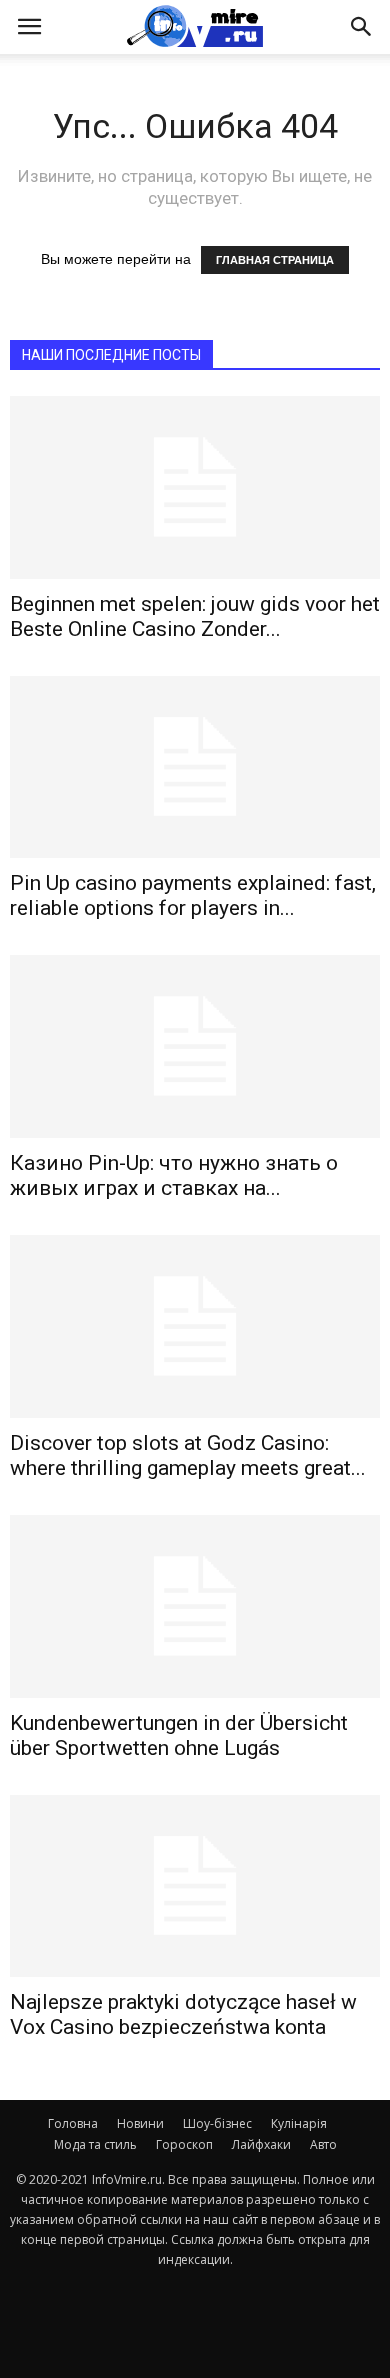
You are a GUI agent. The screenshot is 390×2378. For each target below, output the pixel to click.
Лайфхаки (261, 2144)
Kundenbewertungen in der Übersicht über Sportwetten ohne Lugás (179, 1735)
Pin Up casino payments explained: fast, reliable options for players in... (193, 895)
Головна (73, 2123)
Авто (323, 2144)
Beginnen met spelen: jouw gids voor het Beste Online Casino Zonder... (195, 616)
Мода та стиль (95, 2144)
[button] (362, 27)
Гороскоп (184, 2144)
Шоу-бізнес (217, 2123)
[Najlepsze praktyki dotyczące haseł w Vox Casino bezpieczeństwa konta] (195, 1886)
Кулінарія (299, 2123)
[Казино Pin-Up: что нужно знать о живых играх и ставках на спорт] (195, 1046)
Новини (140, 2123)
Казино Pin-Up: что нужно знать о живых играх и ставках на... (174, 1175)
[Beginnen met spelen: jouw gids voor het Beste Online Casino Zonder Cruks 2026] (195, 487)
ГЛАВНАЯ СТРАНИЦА (275, 260)
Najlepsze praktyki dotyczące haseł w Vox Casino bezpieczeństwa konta (183, 2014)
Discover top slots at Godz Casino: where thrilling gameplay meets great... (188, 1455)
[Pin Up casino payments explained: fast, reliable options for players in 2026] (195, 767)
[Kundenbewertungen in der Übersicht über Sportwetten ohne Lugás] (195, 1606)
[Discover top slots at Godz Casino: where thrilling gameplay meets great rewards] (195, 1326)
